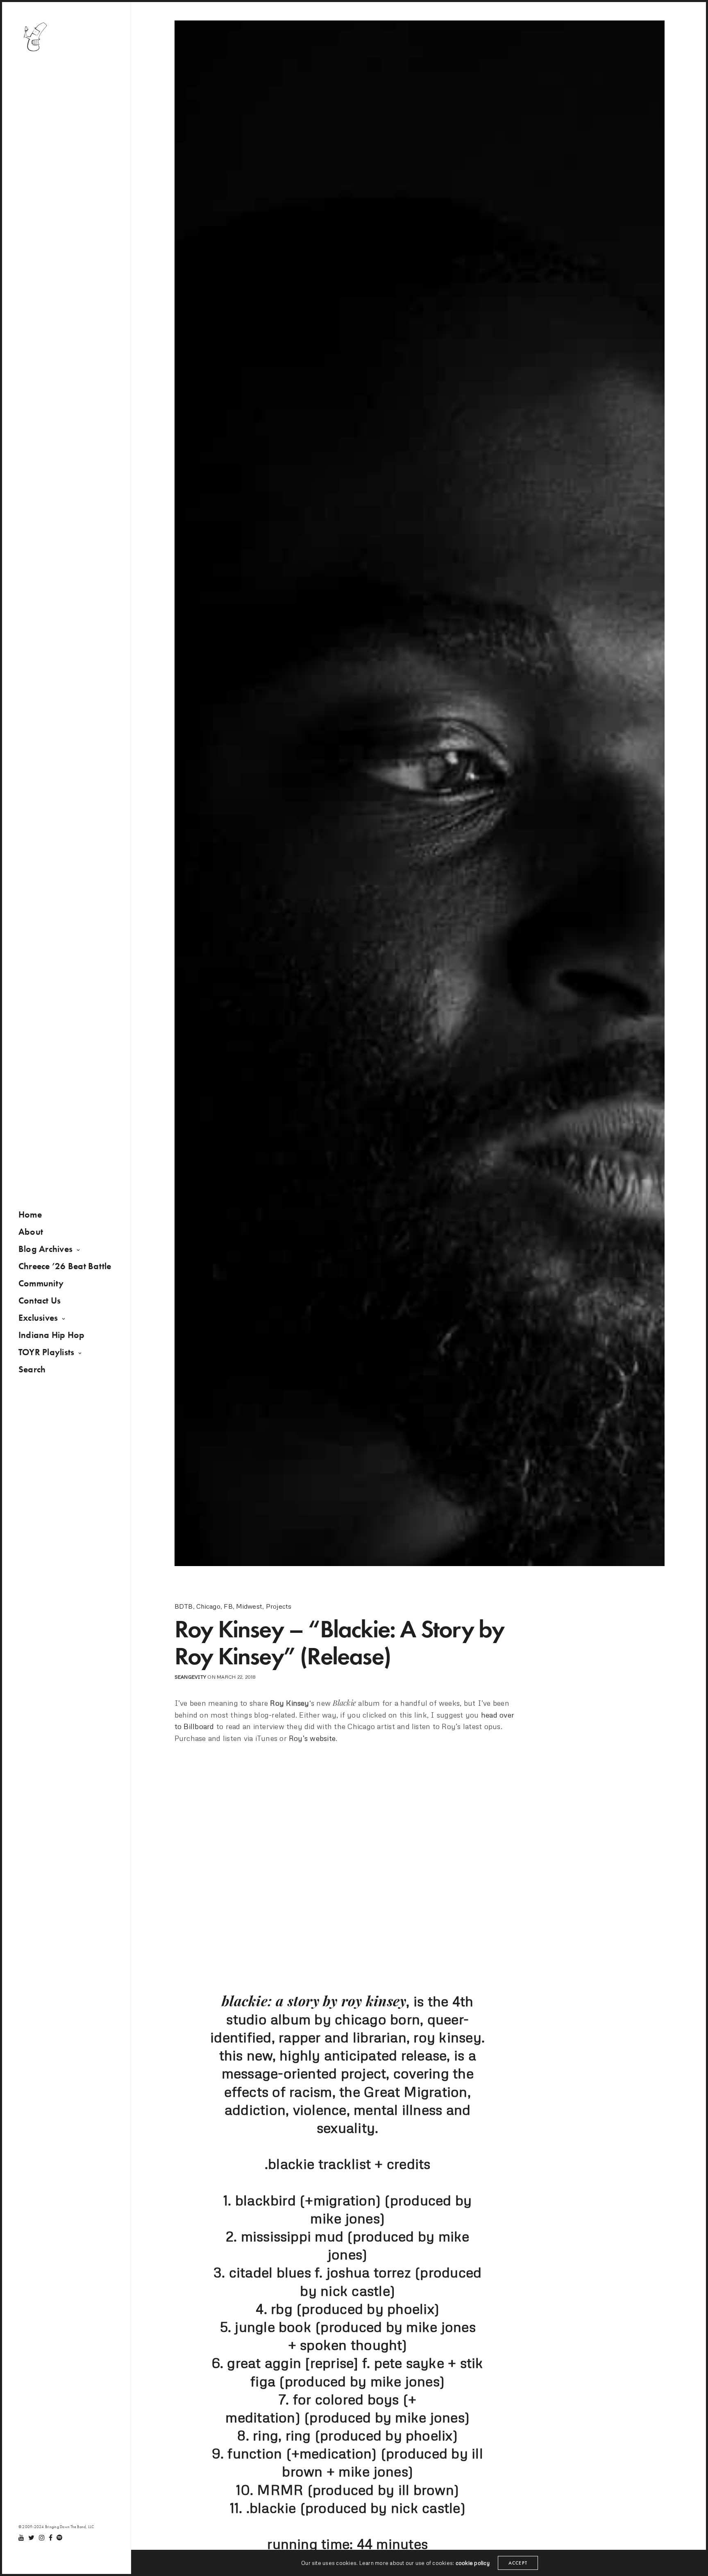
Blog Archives (45, 1249)
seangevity (190, 1677)
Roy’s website (312, 1738)
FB (228, 1606)
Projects (279, 1606)
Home (30, 1214)
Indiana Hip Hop (52, 1335)
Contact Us (40, 1300)
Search (32, 1369)
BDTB (184, 1606)
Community (41, 1283)
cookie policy (473, 2563)
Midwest (249, 1606)
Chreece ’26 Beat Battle (65, 1266)
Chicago (208, 1606)
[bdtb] (35, 37)
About (31, 1232)
